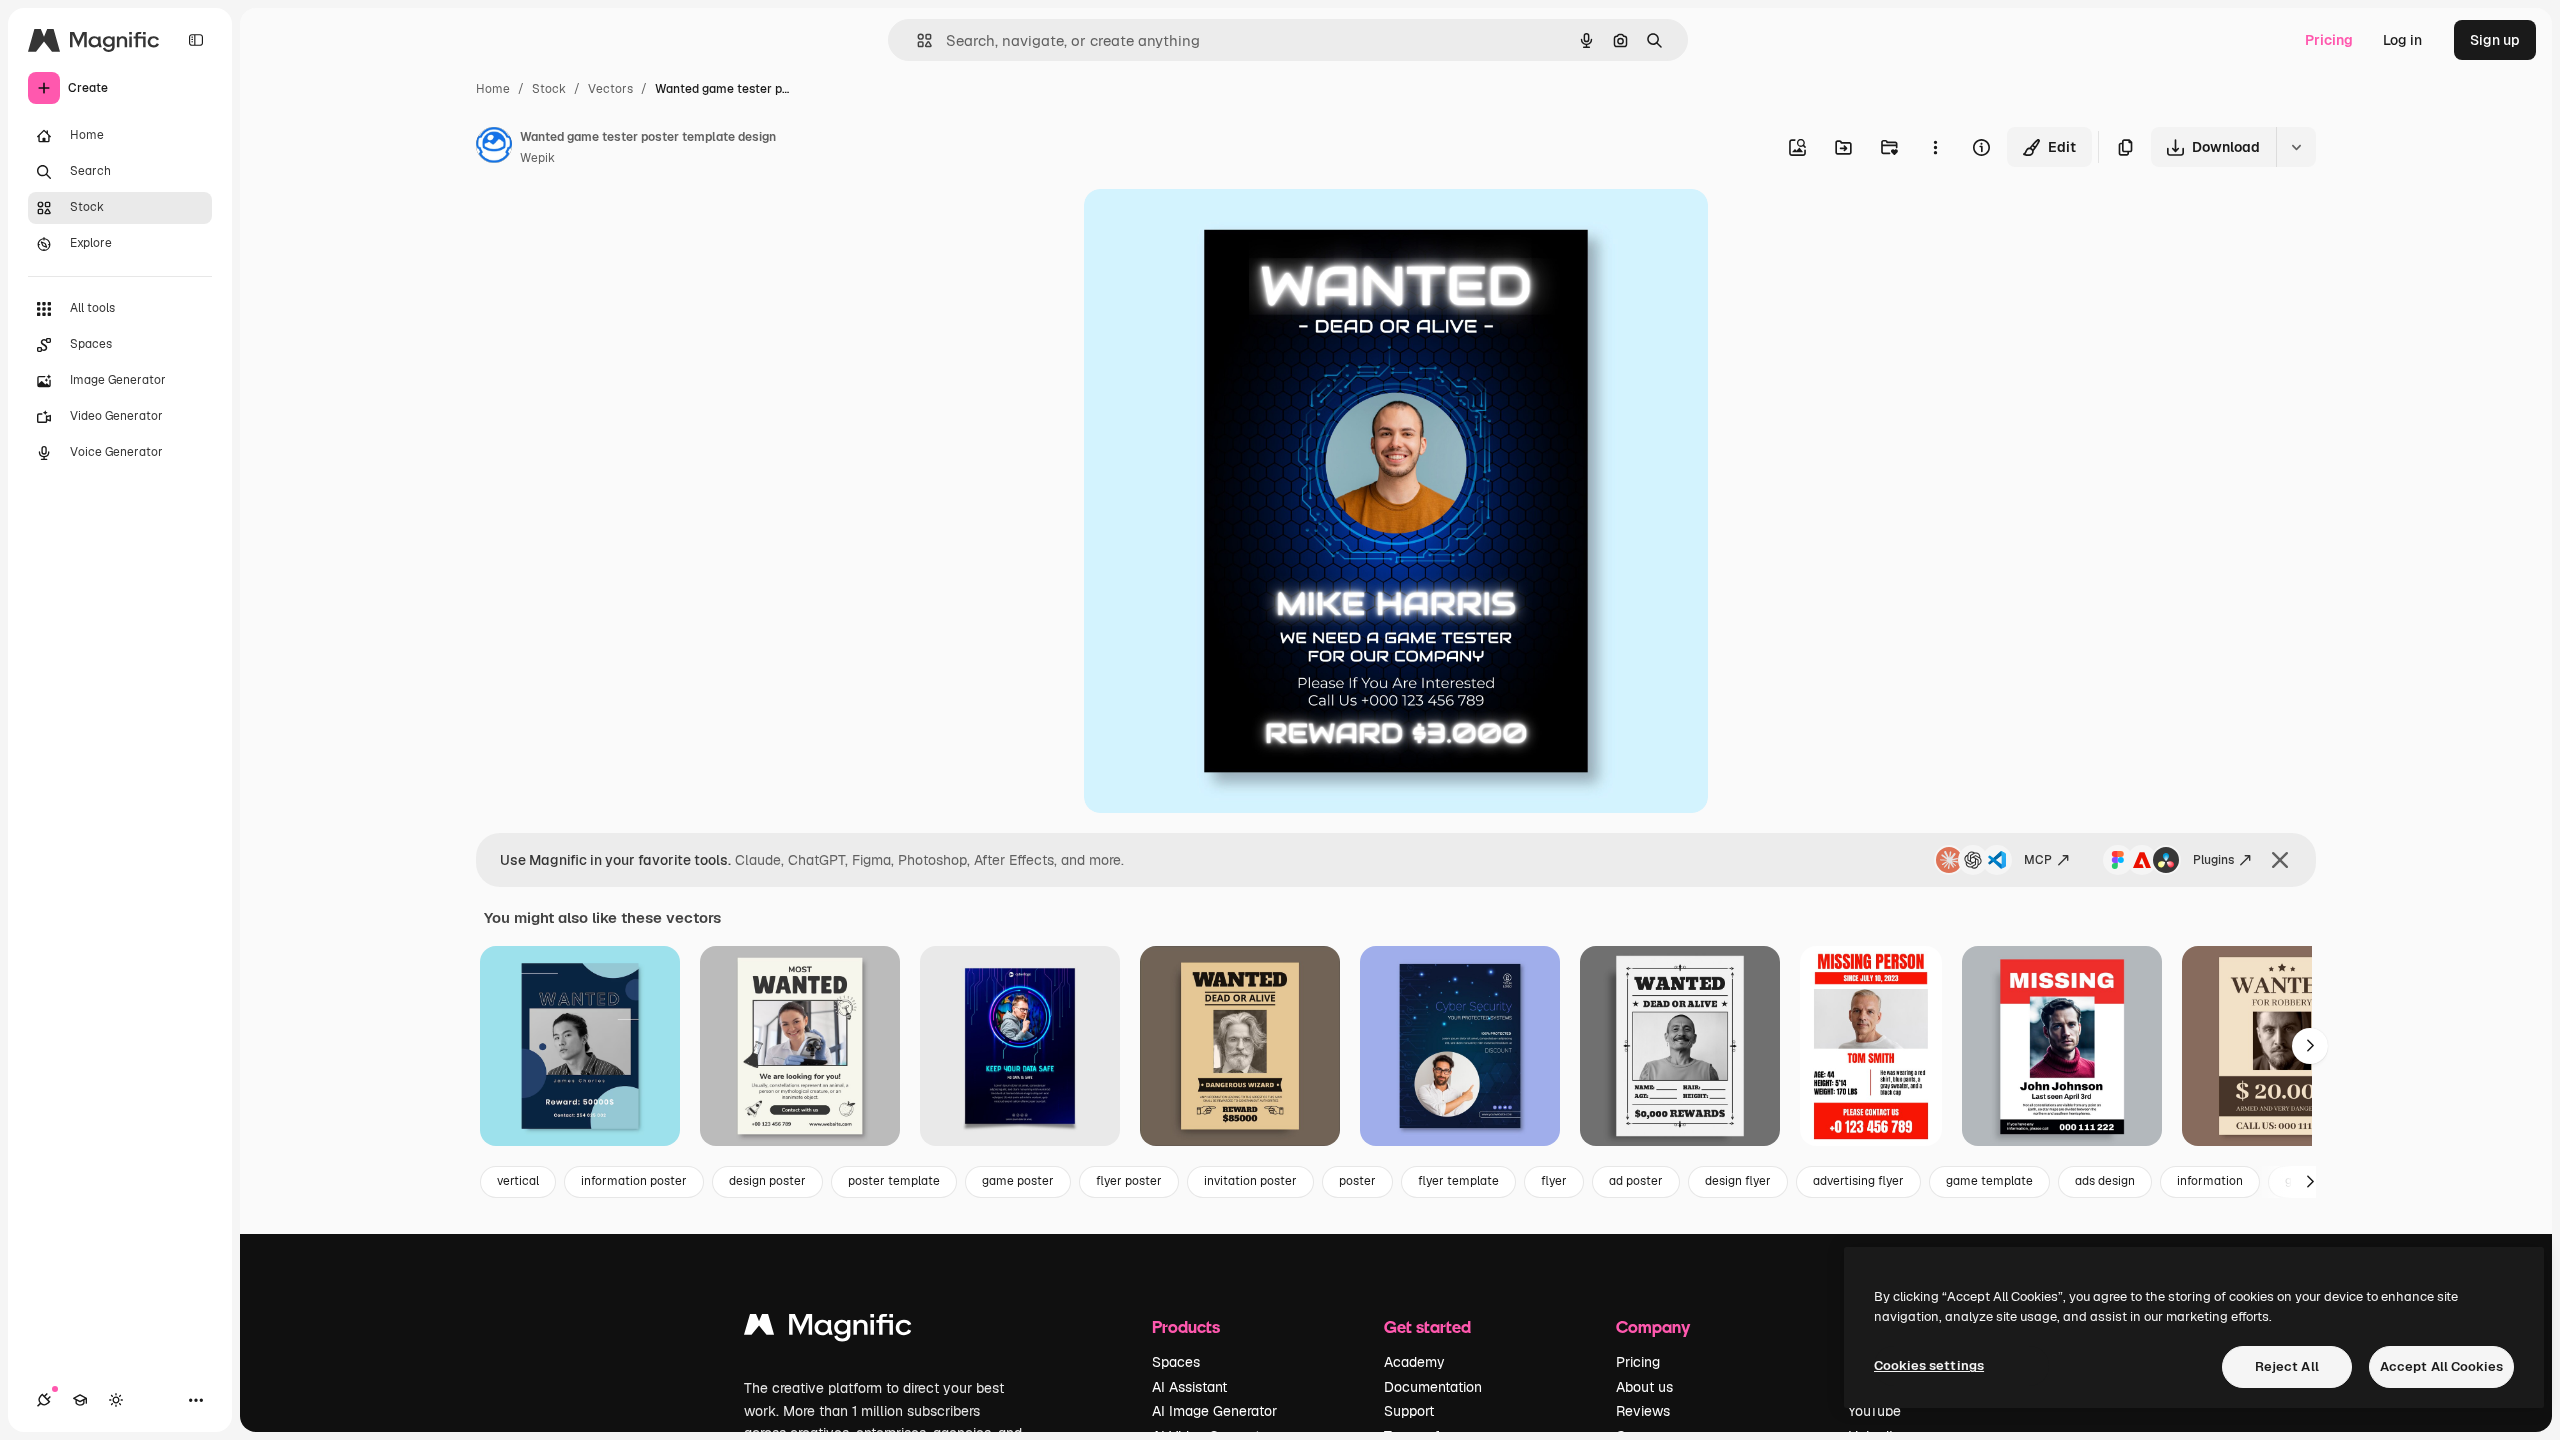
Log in (2402, 40)
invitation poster (1250, 1181)
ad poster (1636, 1181)
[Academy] (80, 1400)
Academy (1414, 1362)
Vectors (610, 89)
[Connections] (44, 1400)
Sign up (2495, 40)
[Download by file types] (2296, 147)
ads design (2105, 1181)
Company (1653, 1326)
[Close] (2280, 860)
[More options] (1935, 147)
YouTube (1874, 1411)
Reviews (1643, 1411)
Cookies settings (1929, 1365)
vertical (518, 1181)
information (2210, 1181)
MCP (2038, 860)
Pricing (2329, 40)
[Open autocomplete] (916, 40)
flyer (1554, 1181)
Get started (1427, 1326)
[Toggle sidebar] (196, 40)
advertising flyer (1858, 1181)
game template (1989, 1181)
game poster (1018, 1181)
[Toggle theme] (116, 1400)
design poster (767, 1181)
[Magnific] (828, 1329)
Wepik (537, 158)
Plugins (2213, 860)
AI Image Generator (1214, 1411)
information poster (634, 1181)
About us (1644, 1387)
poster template (894, 1181)
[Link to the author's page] (494, 148)
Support (1409, 1411)
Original (1212, 227)
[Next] (2310, 1046)
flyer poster (1129, 1181)
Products (1186, 1326)
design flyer (1738, 1181)
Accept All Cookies (2441, 1366)
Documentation (1433, 1387)
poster (1357, 1181)
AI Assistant (1189, 1387)
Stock (549, 89)
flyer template (1458, 1181)
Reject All (2287, 1366)
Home (493, 89)
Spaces (1176, 1362)
